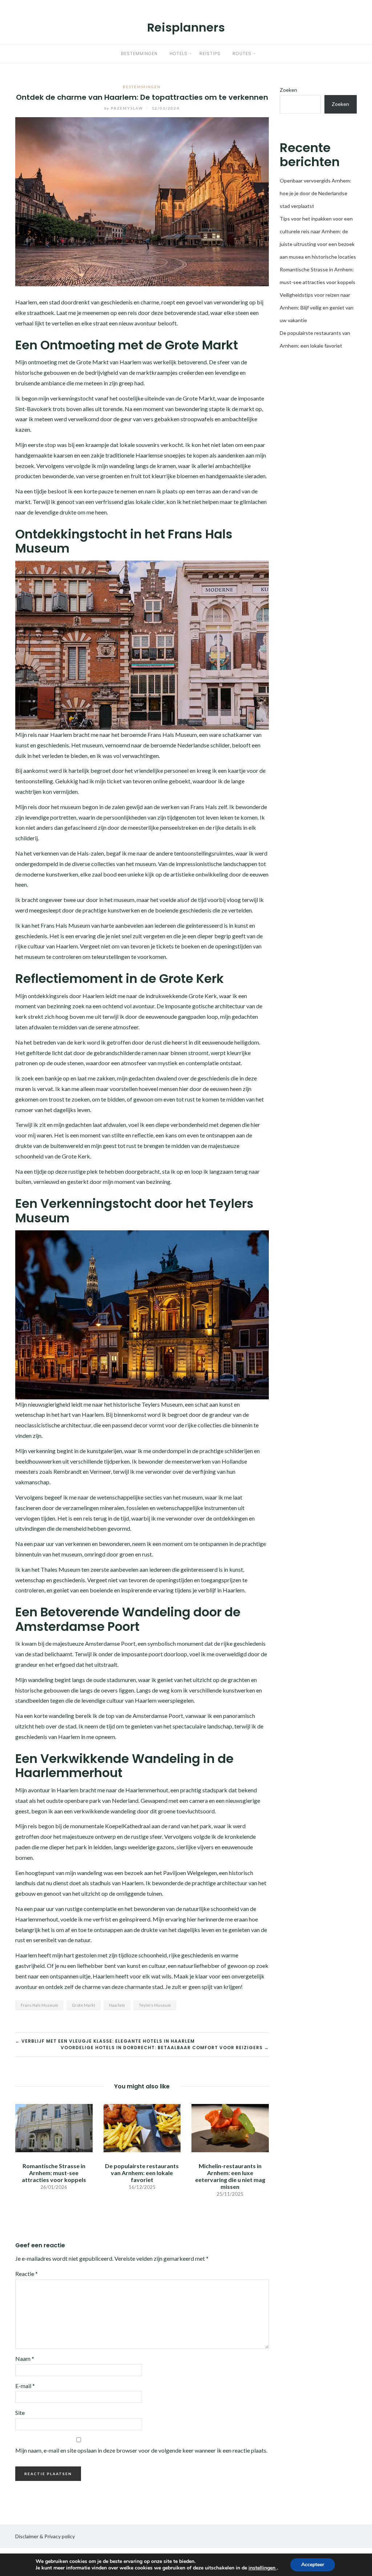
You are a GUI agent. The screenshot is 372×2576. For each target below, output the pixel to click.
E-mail (25, 2386)
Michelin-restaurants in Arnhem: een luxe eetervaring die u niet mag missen (230, 2176)
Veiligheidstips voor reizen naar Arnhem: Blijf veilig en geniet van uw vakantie (317, 307)
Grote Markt (84, 2005)
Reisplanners (186, 27)
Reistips (210, 54)
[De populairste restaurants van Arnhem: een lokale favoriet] (142, 2127)
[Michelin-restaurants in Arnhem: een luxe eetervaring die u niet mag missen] (230, 2127)
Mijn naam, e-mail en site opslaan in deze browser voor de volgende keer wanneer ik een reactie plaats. (141, 2450)
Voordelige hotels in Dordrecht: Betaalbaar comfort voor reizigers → (165, 2048)
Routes (242, 54)
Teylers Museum (155, 2005)
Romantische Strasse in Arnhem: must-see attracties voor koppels (54, 2173)
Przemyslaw (124, 108)
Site (20, 2413)
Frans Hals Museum (39, 2005)
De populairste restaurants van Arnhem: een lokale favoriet (142, 2173)
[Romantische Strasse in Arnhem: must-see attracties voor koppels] (54, 2127)
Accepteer (313, 2565)
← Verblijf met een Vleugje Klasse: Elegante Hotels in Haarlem (105, 2041)
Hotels (179, 54)
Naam (25, 2358)
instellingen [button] (263, 2568)
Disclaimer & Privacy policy (45, 2536)
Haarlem (117, 2005)
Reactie (27, 2274)
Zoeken (288, 90)
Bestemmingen (139, 54)
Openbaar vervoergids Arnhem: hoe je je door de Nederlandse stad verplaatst (316, 193)
